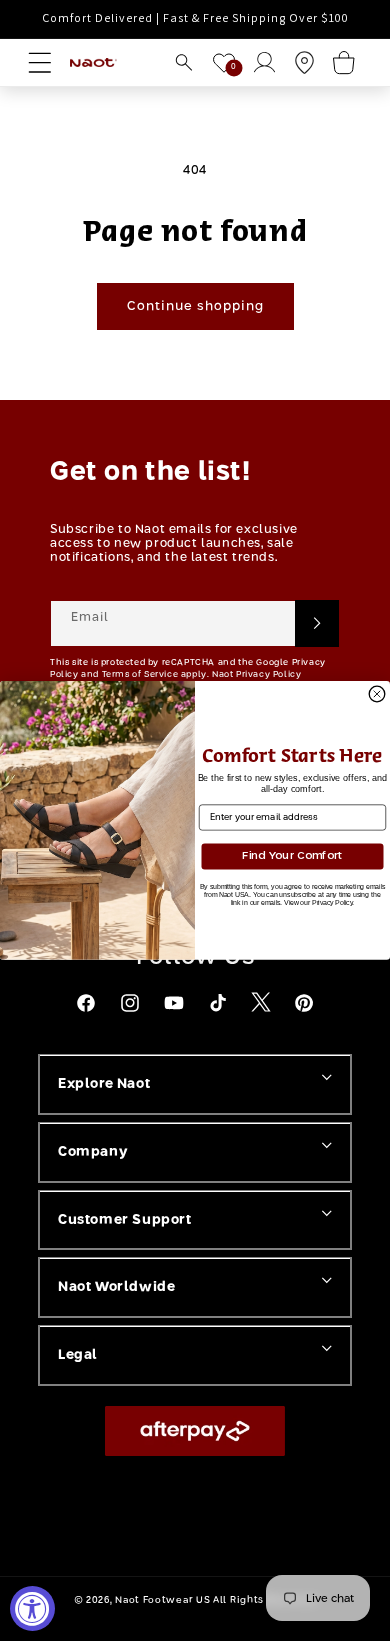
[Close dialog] (377, 694)
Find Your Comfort (292, 856)
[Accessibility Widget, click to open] (32, 1608)
